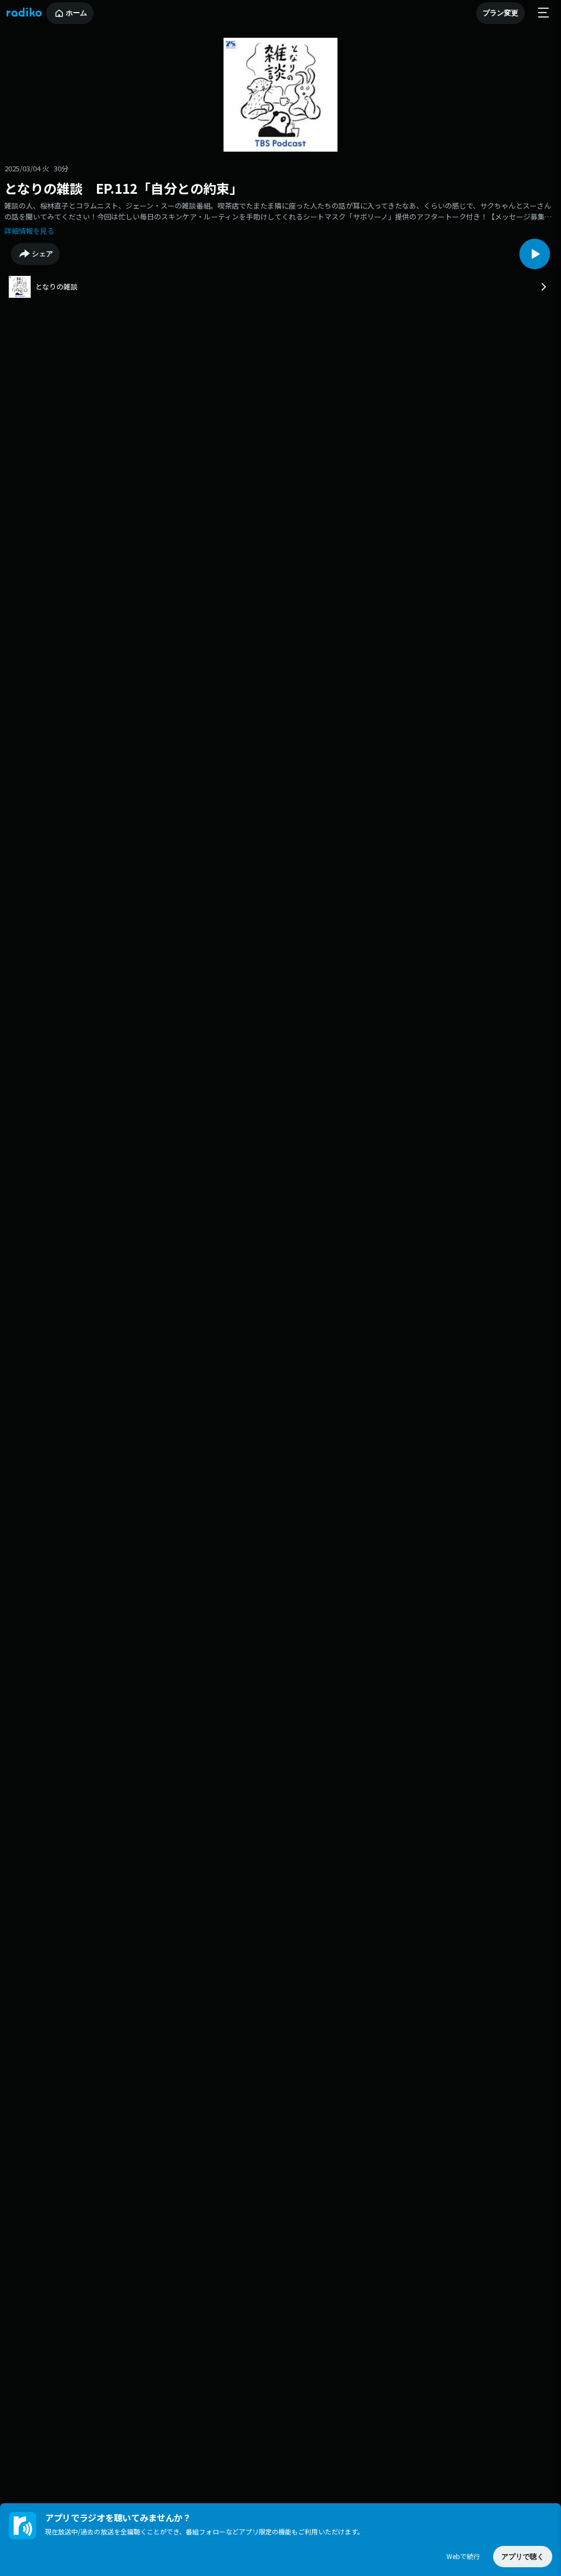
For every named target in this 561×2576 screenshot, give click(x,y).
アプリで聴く (523, 2557)
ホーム (76, 13)
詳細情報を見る (29, 231)
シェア (42, 254)
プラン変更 (500, 13)
